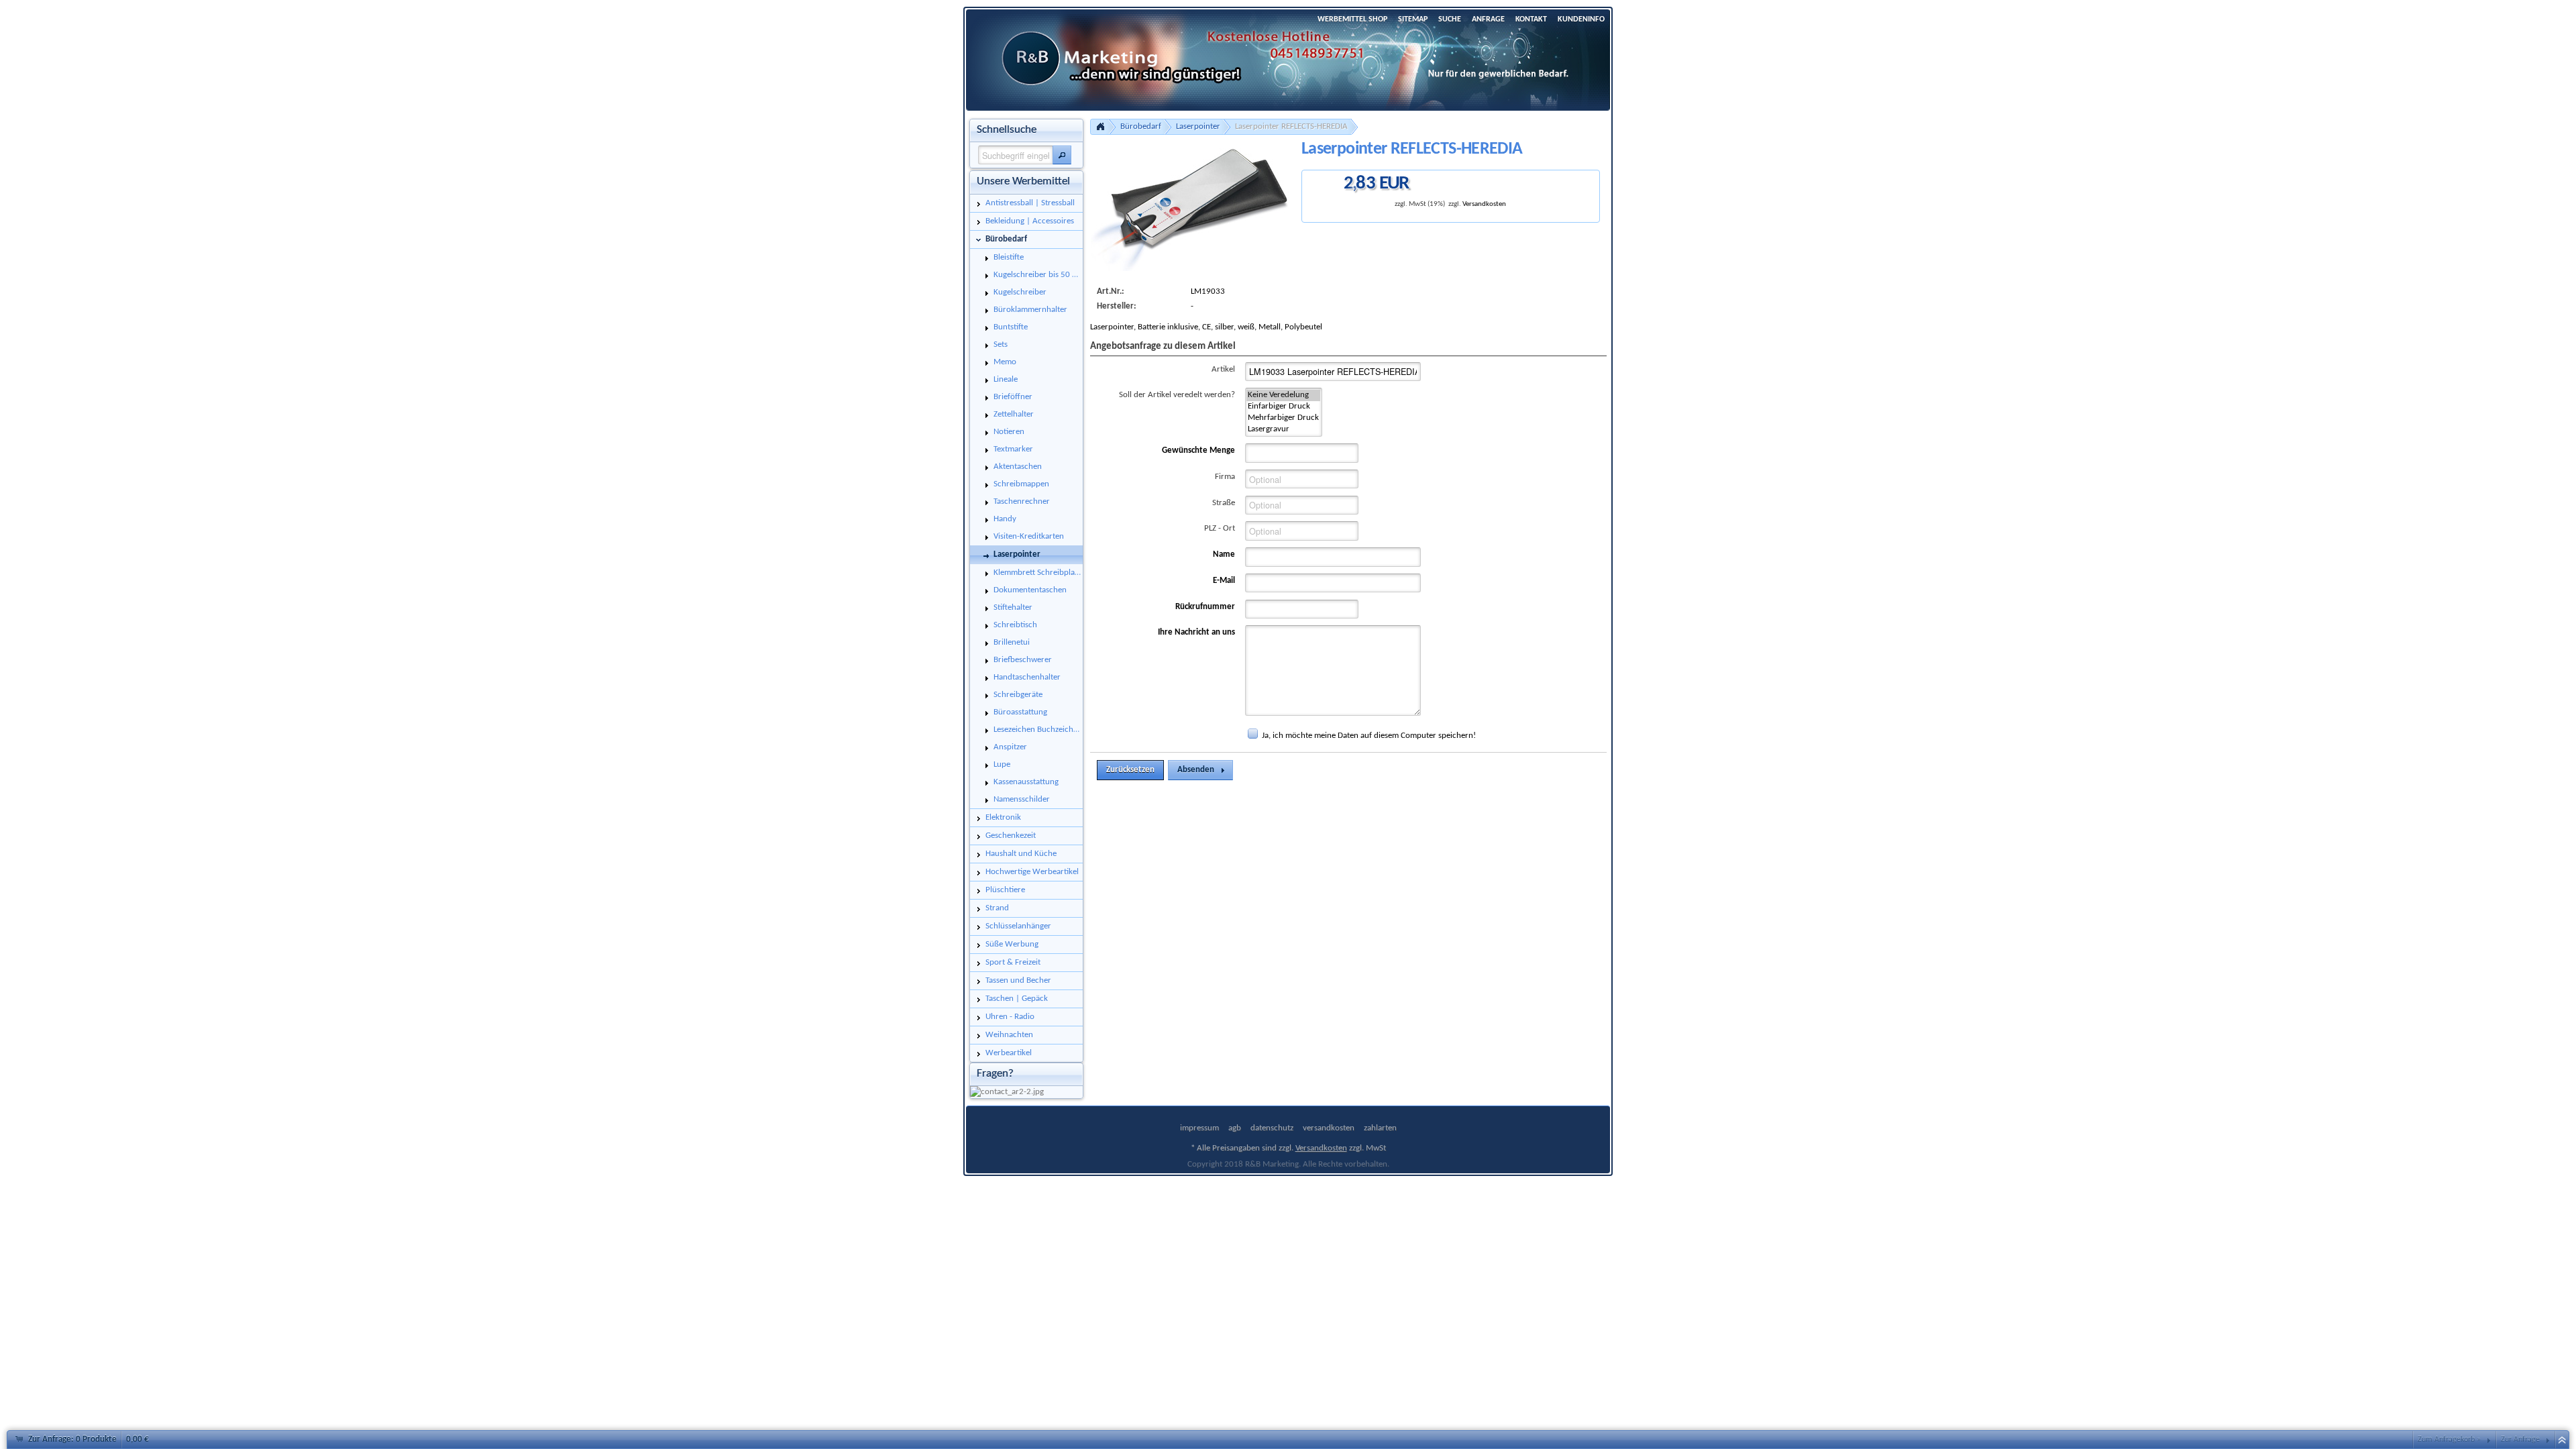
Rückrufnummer (1205, 607)
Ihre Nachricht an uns (1196, 632)
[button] (1062, 155)
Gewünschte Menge (1198, 450)
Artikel (1223, 369)
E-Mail (1224, 581)
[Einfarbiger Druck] (1283, 407)
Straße (1224, 503)
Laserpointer (1198, 126)
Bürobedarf (1141, 126)
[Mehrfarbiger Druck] (1283, 418)
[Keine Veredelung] (1283, 395)
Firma (1225, 477)
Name (1224, 554)
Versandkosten (1484, 204)
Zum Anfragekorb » (2449, 1440)
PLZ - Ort (1220, 528)
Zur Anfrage (2520, 1440)
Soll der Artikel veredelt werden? (1177, 395)
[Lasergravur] (1283, 430)
